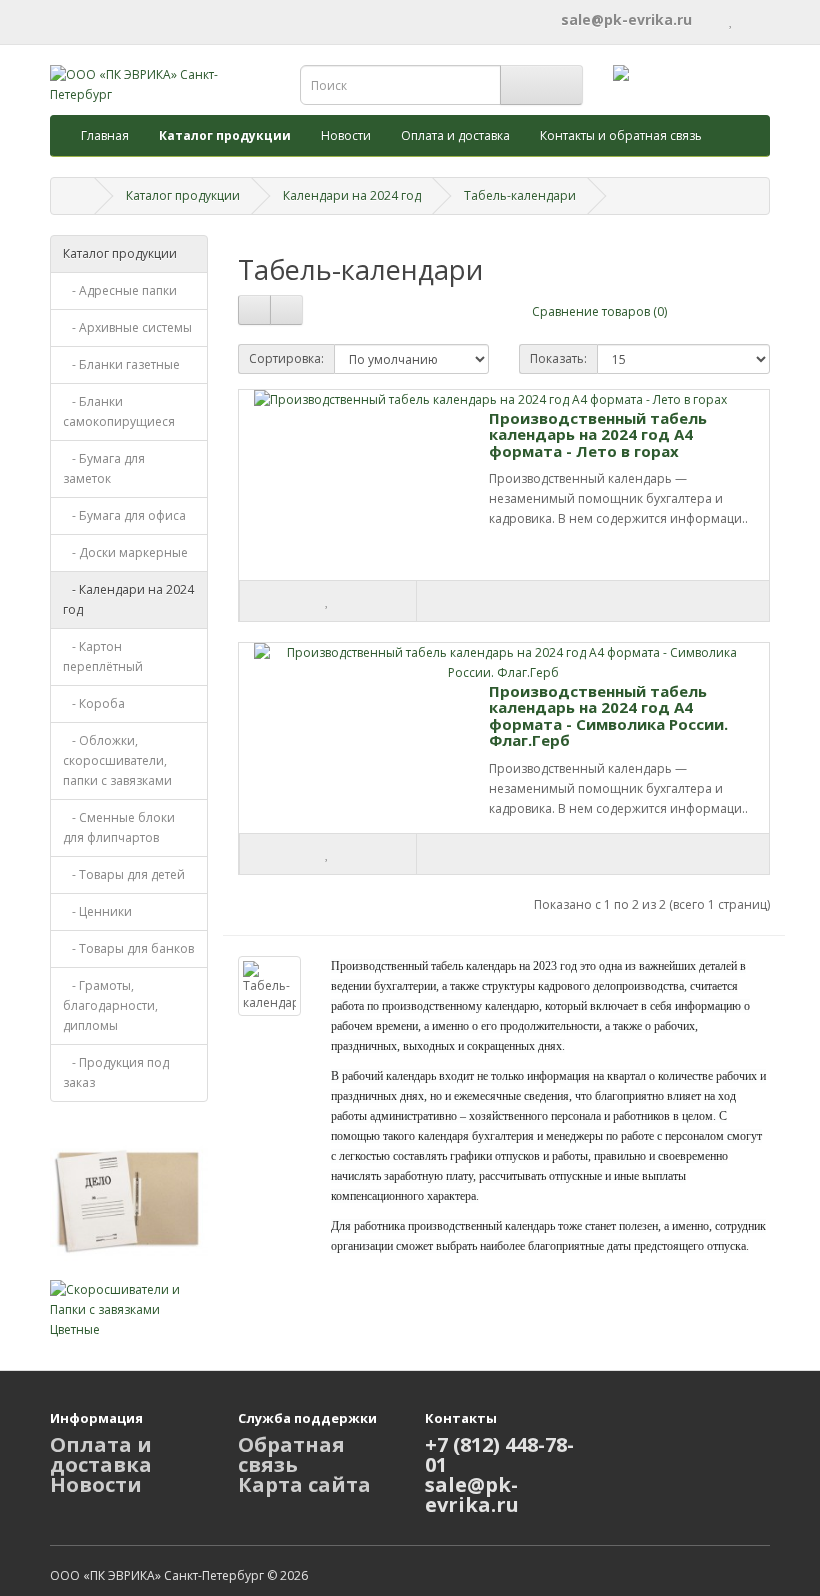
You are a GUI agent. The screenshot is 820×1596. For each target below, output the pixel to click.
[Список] (254, 310)
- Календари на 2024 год (128, 599)
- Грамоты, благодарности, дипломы (110, 1005)
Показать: (558, 358)
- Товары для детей (124, 874)
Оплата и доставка (455, 135)
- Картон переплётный (103, 656)
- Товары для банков (128, 948)
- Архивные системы (127, 327)
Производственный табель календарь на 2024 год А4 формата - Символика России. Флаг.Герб (608, 716)
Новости (346, 135)
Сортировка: (286, 358)
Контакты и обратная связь (621, 135)
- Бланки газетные (121, 364)
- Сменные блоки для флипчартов (119, 827)
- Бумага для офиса (124, 515)
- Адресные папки (120, 290)
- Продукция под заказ (116, 1072)
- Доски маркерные (125, 552)
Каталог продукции (183, 195)
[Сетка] (286, 310)
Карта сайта (304, 1484)
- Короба (94, 703)
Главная (105, 135)
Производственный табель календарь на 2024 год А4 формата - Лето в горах (598, 434)
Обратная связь (291, 1454)
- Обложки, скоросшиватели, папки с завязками (117, 760)
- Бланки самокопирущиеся (119, 411)
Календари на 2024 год (352, 195)
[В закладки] (328, 601)
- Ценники (97, 911)
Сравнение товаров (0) (599, 311)
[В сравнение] (504, 601)
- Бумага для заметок (104, 468)
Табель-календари (520, 195)
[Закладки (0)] (731, 19)
